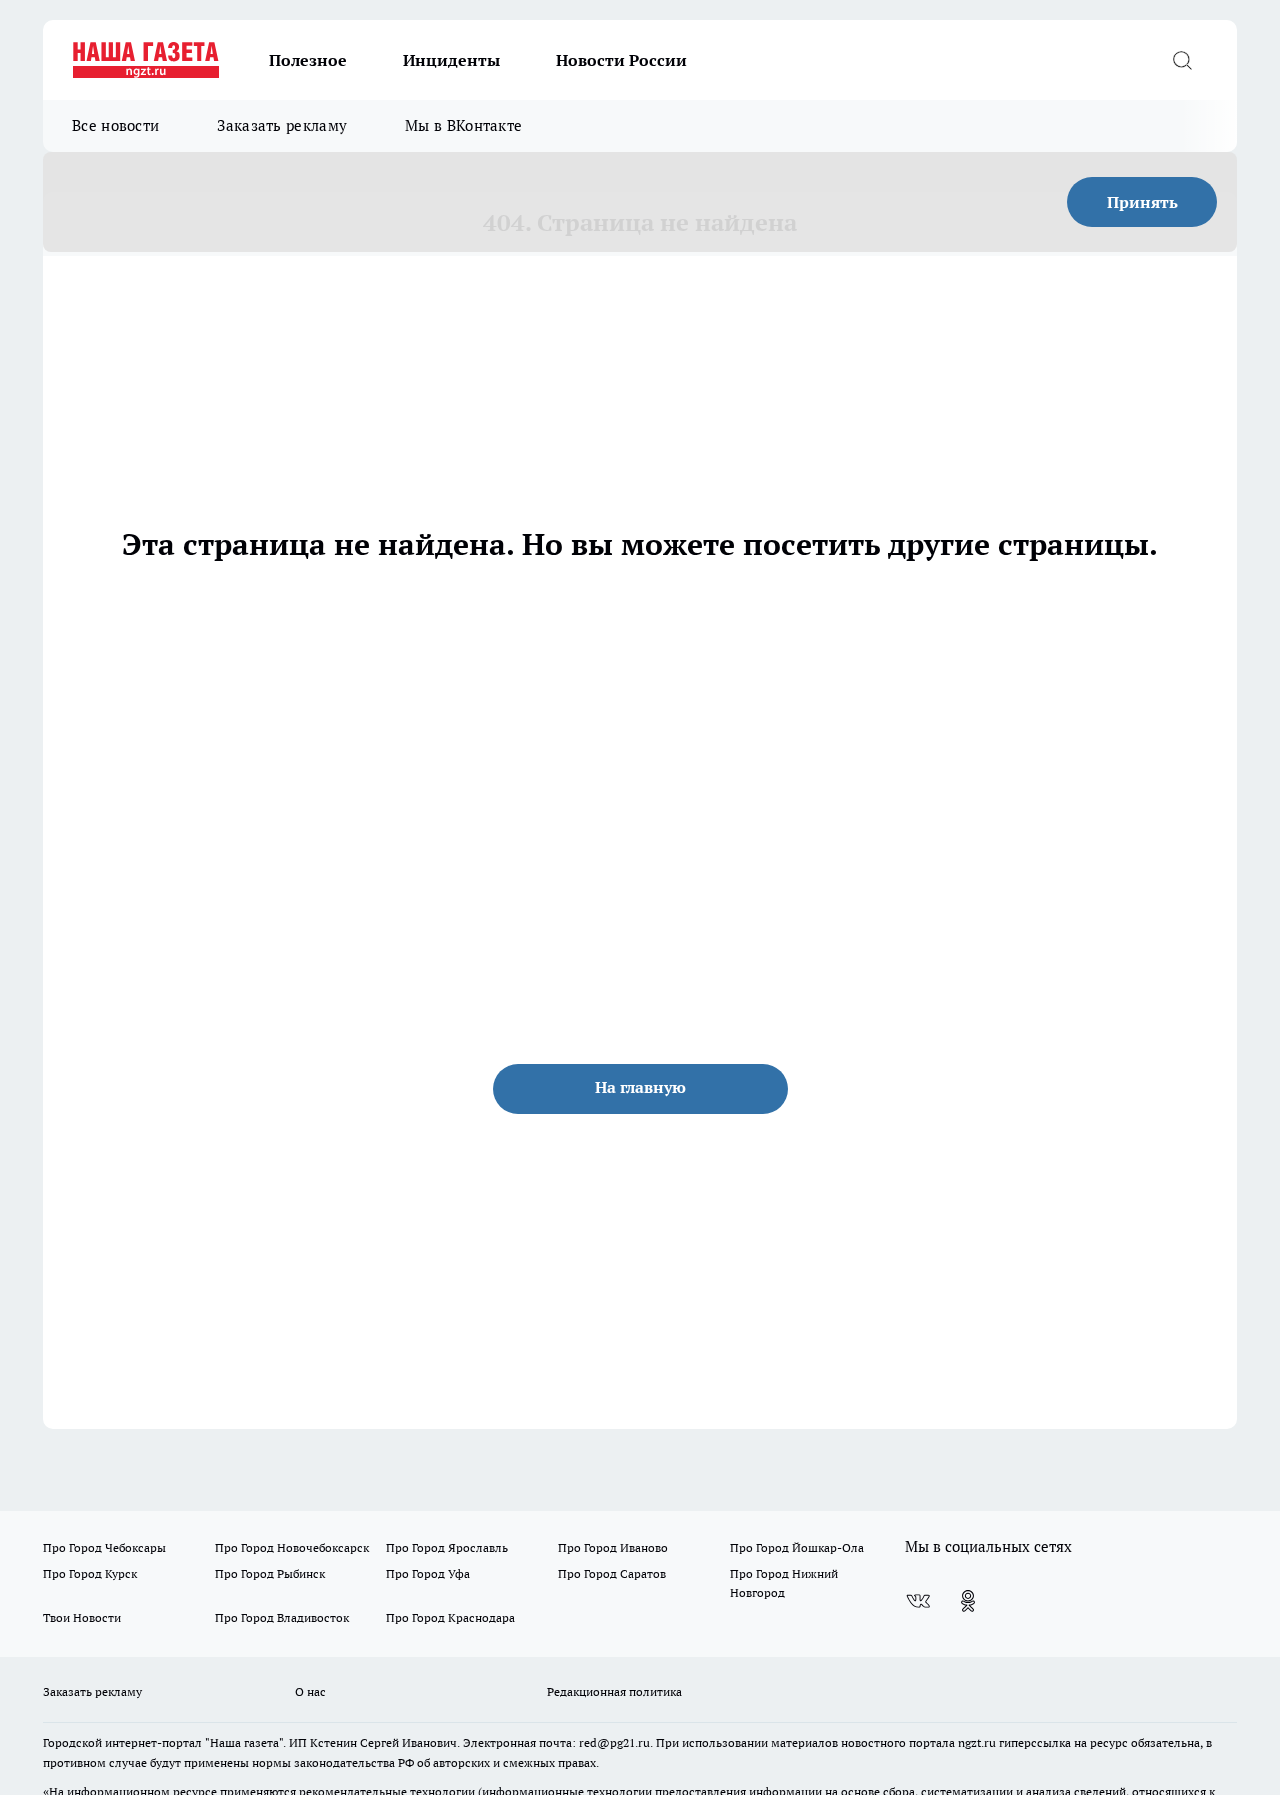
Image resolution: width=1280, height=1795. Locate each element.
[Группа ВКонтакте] (918, 1601)
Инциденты (451, 60)
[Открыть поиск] (1182, 60)
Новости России (621, 60)
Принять (1142, 202)
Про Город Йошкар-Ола (797, 1547)
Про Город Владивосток (282, 1617)
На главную (640, 1087)
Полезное (308, 60)
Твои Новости (82, 1617)
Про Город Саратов (612, 1573)
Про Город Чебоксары (104, 1547)
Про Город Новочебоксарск (292, 1547)
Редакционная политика (614, 1691)
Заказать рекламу (282, 125)
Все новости (115, 125)
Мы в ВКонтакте (463, 125)
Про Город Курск (90, 1573)
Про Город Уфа (428, 1573)
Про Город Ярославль (447, 1547)
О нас (310, 1691)
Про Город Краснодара (450, 1617)
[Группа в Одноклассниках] (968, 1601)
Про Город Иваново (613, 1547)
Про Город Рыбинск (270, 1573)
